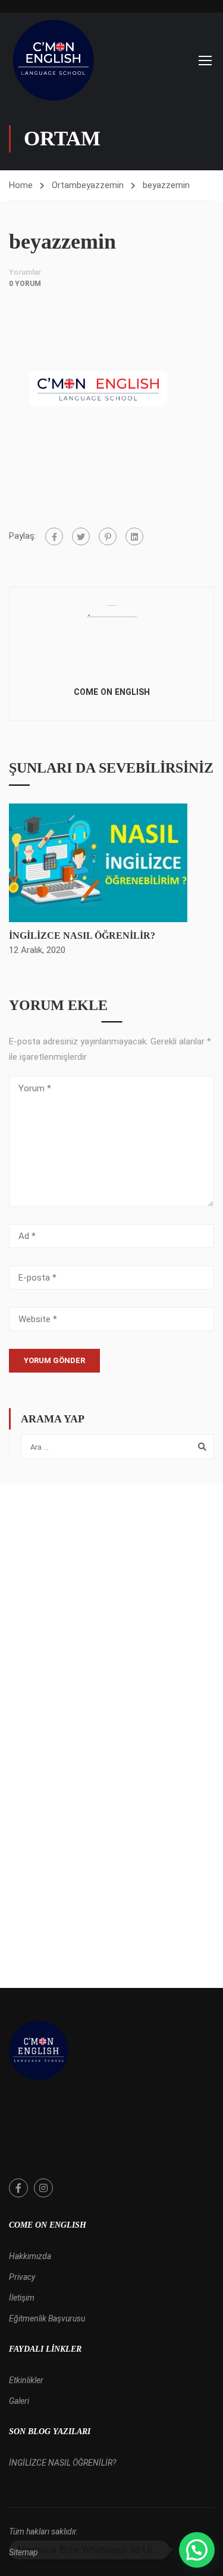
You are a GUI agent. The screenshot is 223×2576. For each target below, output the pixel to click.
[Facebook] (54, 536)
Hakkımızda (30, 2256)
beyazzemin (100, 185)
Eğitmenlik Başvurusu (47, 2318)
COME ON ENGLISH (112, 692)
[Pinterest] (108, 536)
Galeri (19, 2401)
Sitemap (23, 2552)
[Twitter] (81, 536)
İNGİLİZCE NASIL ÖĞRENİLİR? (82, 936)
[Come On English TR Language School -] (54, 60)
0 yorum (25, 284)
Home (21, 185)
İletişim (22, 2298)
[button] (197, 2550)
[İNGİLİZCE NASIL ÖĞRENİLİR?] (98, 862)
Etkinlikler (26, 2380)
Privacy (22, 2277)
